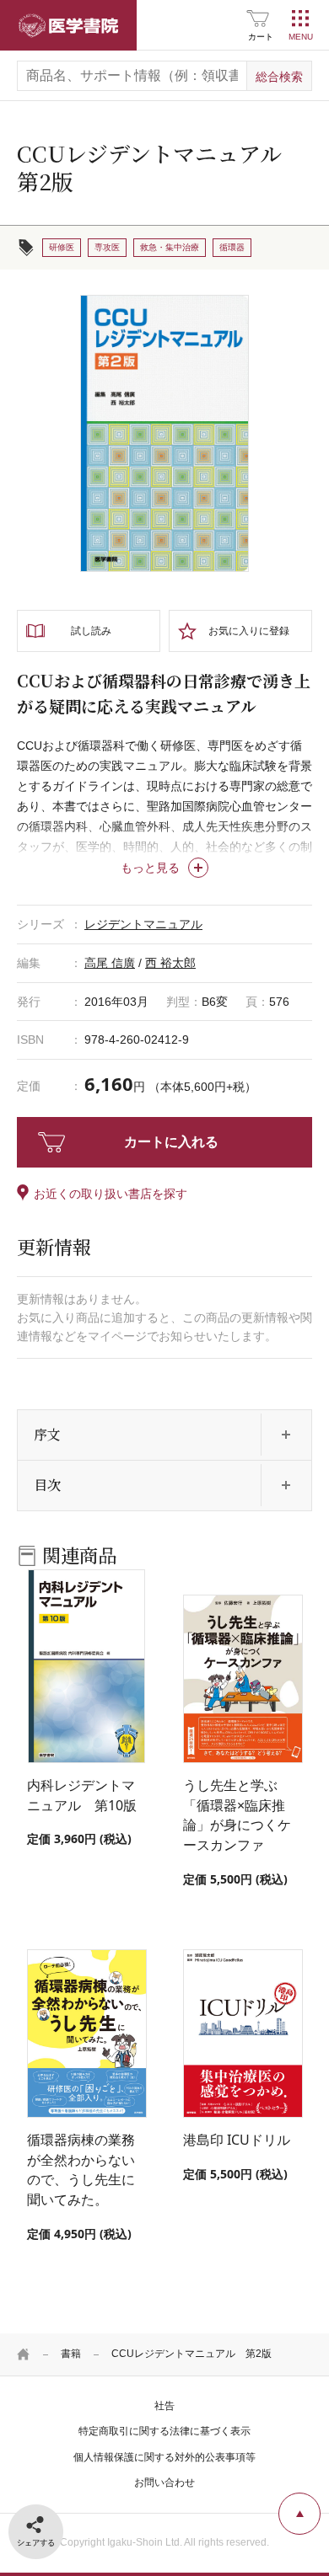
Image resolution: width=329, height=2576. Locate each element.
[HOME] (24, 2354)
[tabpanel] (164, 434)
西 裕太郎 (170, 963)
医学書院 (68, 25)
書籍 (71, 2354)
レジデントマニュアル (143, 924)
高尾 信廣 (110, 963)
